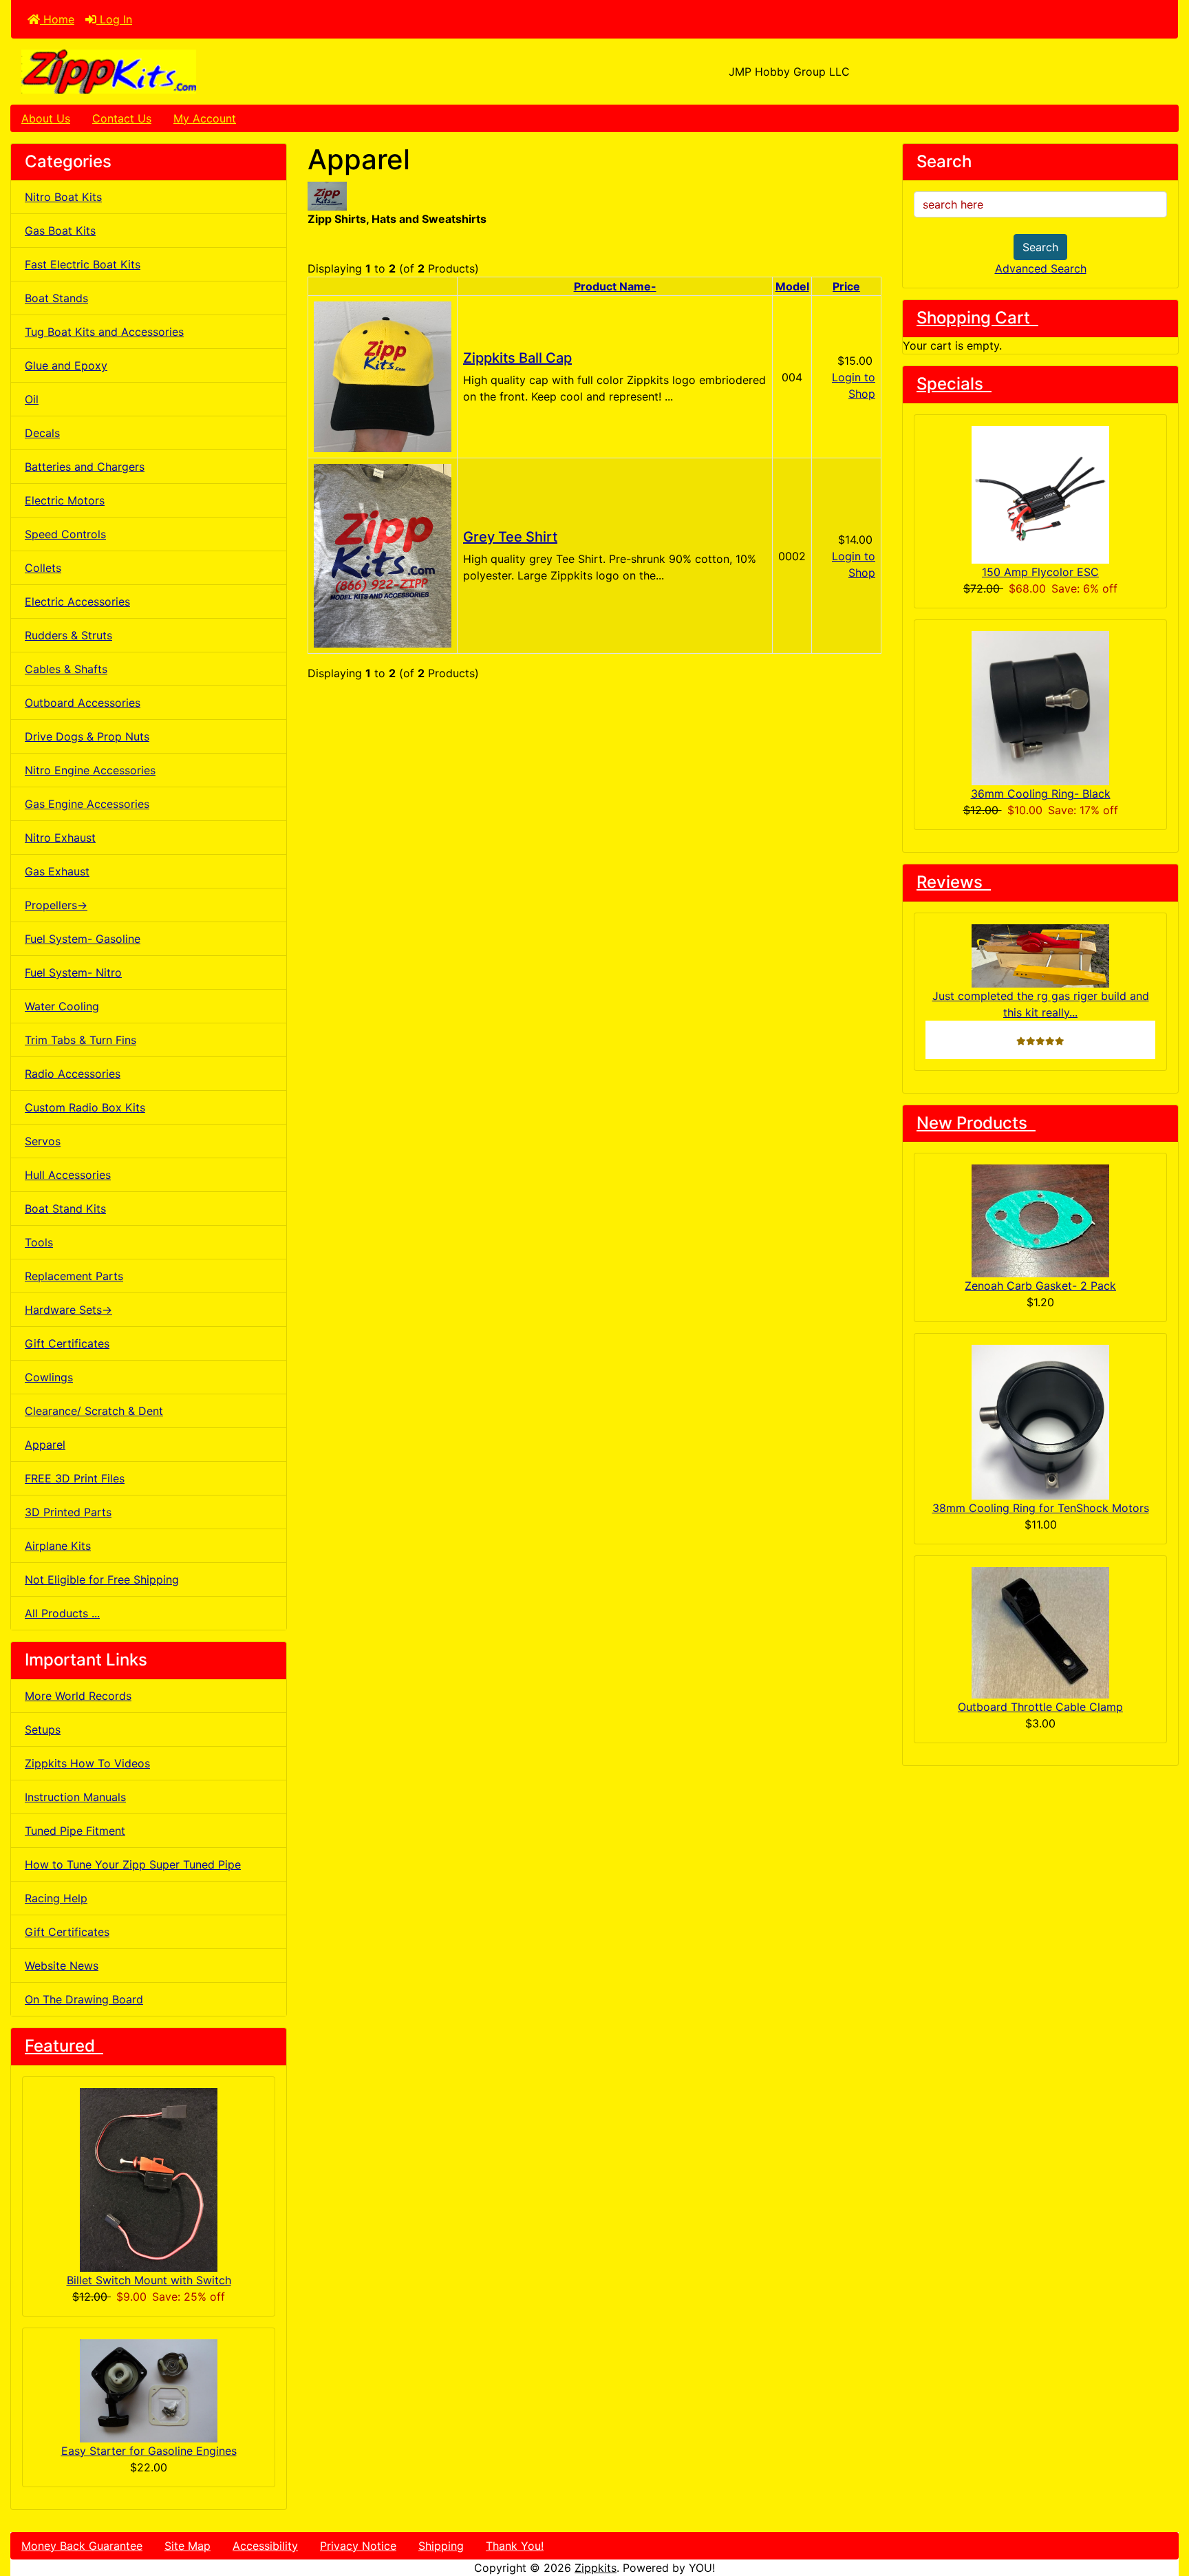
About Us (46, 118)
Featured (64, 2046)
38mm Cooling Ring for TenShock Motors (1041, 1508)
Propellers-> (56, 905)
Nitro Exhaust (60, 838)
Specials (954, 384)
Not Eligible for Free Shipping (102, 1579)
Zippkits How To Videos (87, 1763)
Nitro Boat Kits (63, 197)
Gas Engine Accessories (87, 804)
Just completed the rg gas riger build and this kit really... (1041, 1004)
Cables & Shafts (66, 669)
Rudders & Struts (68, 635)
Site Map (188, 2546)
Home (57, 19)
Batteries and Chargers (85, 467)
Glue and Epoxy (66, 365)
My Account (205, 118)
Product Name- (615, 286)
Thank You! (515, 2546)
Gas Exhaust (57, 871)
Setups (43, 1729)
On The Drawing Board (84, 1999)
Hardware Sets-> (68, 1310)
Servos (43, 1141)
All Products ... (62, 1613)
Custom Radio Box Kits (85, 1107)
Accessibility (265, 2546)
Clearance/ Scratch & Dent (94, 1411)
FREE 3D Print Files (75, 1478)
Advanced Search (1041, 268)
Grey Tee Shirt (510, 537)
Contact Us (122, 118)
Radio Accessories (73, 1074)
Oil (32, 399)
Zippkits (596, 2568)
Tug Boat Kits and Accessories (104, 332)
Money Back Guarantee (82, 2546)
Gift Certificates (67, 1343)
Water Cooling (62, 1006)
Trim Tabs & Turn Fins (81, 1040)
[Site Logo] (205, 72)
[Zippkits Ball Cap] (383, 376)
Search (1040, 247)
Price (846, 286)
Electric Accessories (77, 602)
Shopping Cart (977, 318)
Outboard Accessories (83, 703)
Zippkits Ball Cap (517, 358)
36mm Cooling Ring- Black (1041, 794)
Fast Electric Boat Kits (83, 264)
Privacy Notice (358, 2546)
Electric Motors (65, 500)
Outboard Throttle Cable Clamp (1040, 1707)
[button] (1164, 2508)
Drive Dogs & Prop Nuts (87, 736)
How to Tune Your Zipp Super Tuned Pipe (133, 1864)
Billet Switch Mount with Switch (149, 2280)
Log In (114, 19)
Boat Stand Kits (65, 1209)
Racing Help (56, 1898)
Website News (62, 1966)
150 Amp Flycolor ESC (1040, 572)
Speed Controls (65, 534)
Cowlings (49, 1377)
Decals (42, 433)
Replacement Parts (74, 1276)
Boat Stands (56, 298)
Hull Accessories (68, 1175)
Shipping (441, 2546)
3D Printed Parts (68, 1512)
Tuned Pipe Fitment (75, 1831)
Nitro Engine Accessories (90, 770)
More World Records (78, 1696)
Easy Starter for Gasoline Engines (149, 2451)
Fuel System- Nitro (73, 972)
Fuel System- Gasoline (83, 939)
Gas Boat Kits (60, 231)
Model (792, 286)
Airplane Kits (58, 1546)
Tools (39, 1242)
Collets (43, 568)
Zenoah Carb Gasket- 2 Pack (1040, 1286)
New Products (976, 1123)
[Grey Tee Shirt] (383, 555)
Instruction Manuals (75, 1797)
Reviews (954, 882)
